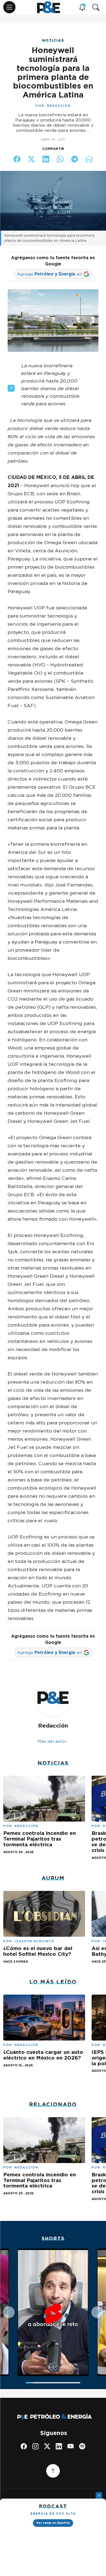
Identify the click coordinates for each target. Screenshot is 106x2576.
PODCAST (53, 2506)
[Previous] (9, 2312)
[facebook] (24, 2446)
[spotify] (82, 2446)
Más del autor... (53, 1741)
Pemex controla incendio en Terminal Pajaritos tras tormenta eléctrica (40, 1839)
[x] (47, 2446)
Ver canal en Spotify (53, 2523)
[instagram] (35, 2446)
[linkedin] (59, 2446)
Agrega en (50, 274)
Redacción (59, 106)
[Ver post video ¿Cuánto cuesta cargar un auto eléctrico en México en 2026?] (44, 2017)
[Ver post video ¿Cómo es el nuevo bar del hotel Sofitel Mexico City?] (44, 1913)
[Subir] (53, 2471)
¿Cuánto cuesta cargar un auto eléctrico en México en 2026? (43, 2055)
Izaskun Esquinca (35, 1941)
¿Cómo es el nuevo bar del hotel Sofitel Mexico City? (38, 1951)
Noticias (53, 40)
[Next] (97, 2312)
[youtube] (71, 2446)
